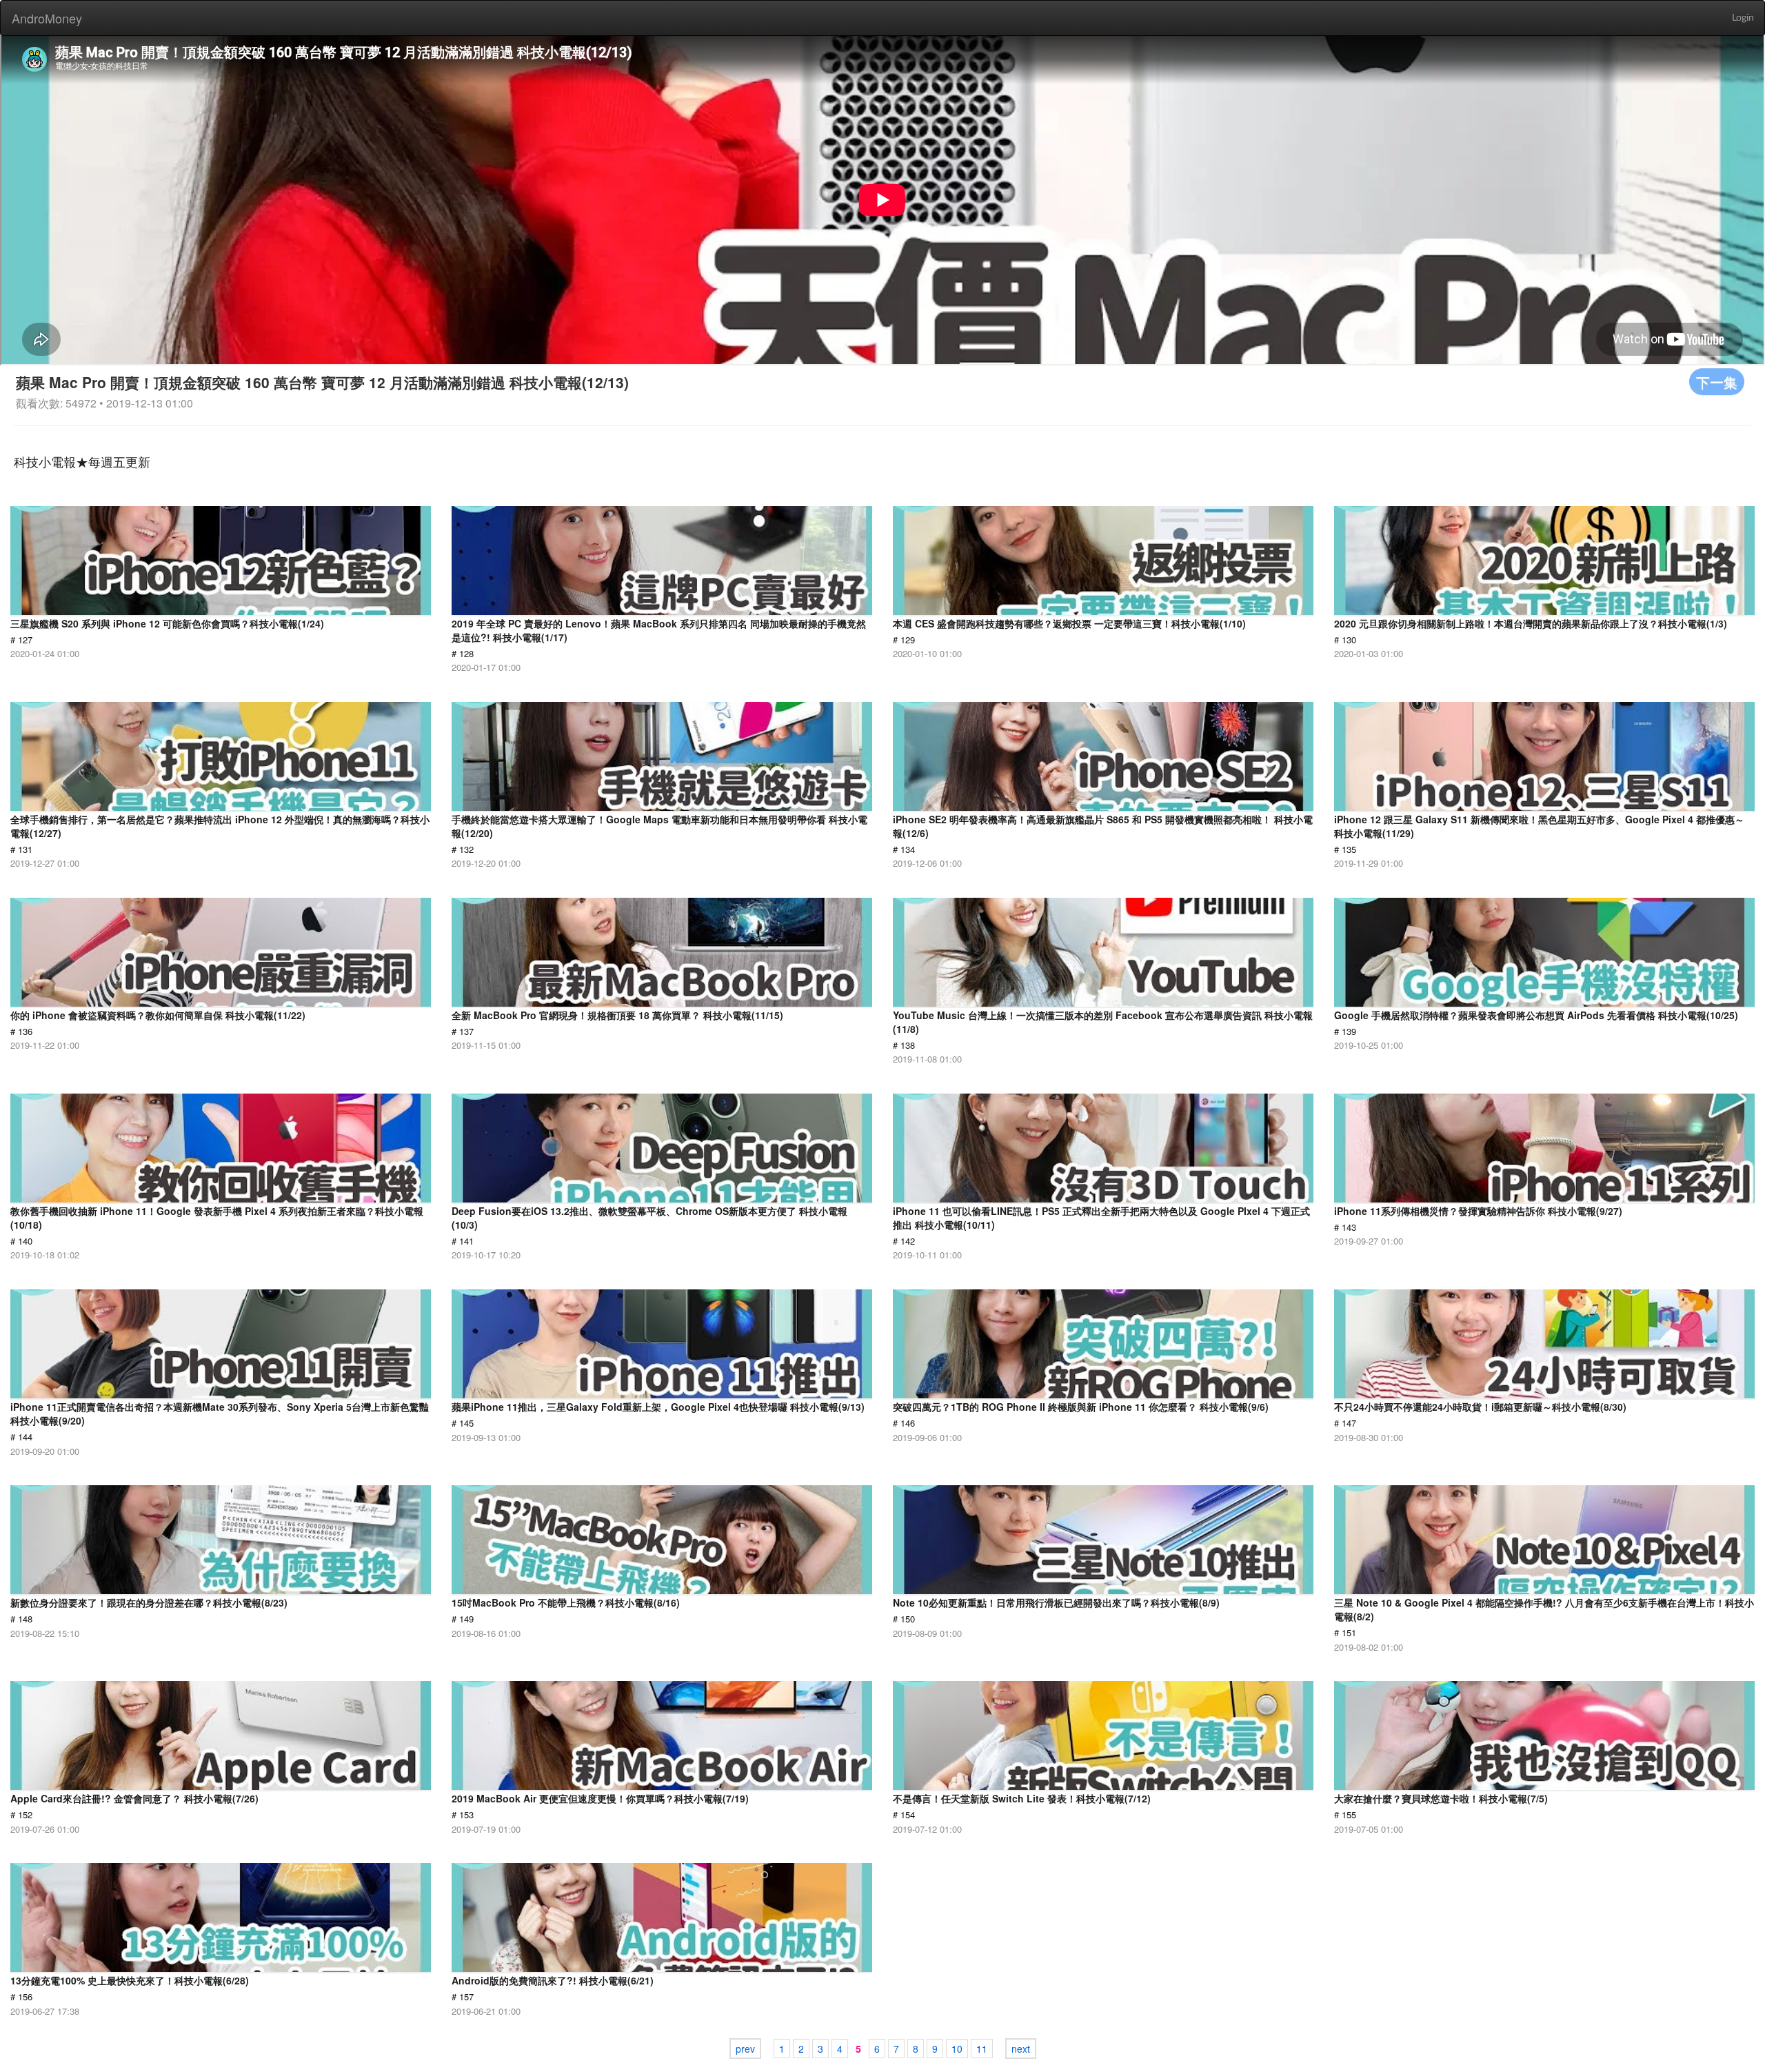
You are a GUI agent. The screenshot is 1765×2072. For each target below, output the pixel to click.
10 (957, 2049)
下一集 (1717, 382)
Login (1743, 18)
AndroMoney (47, 18)
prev (745, 2049)
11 (982, 2049)
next (1021, 2049)
